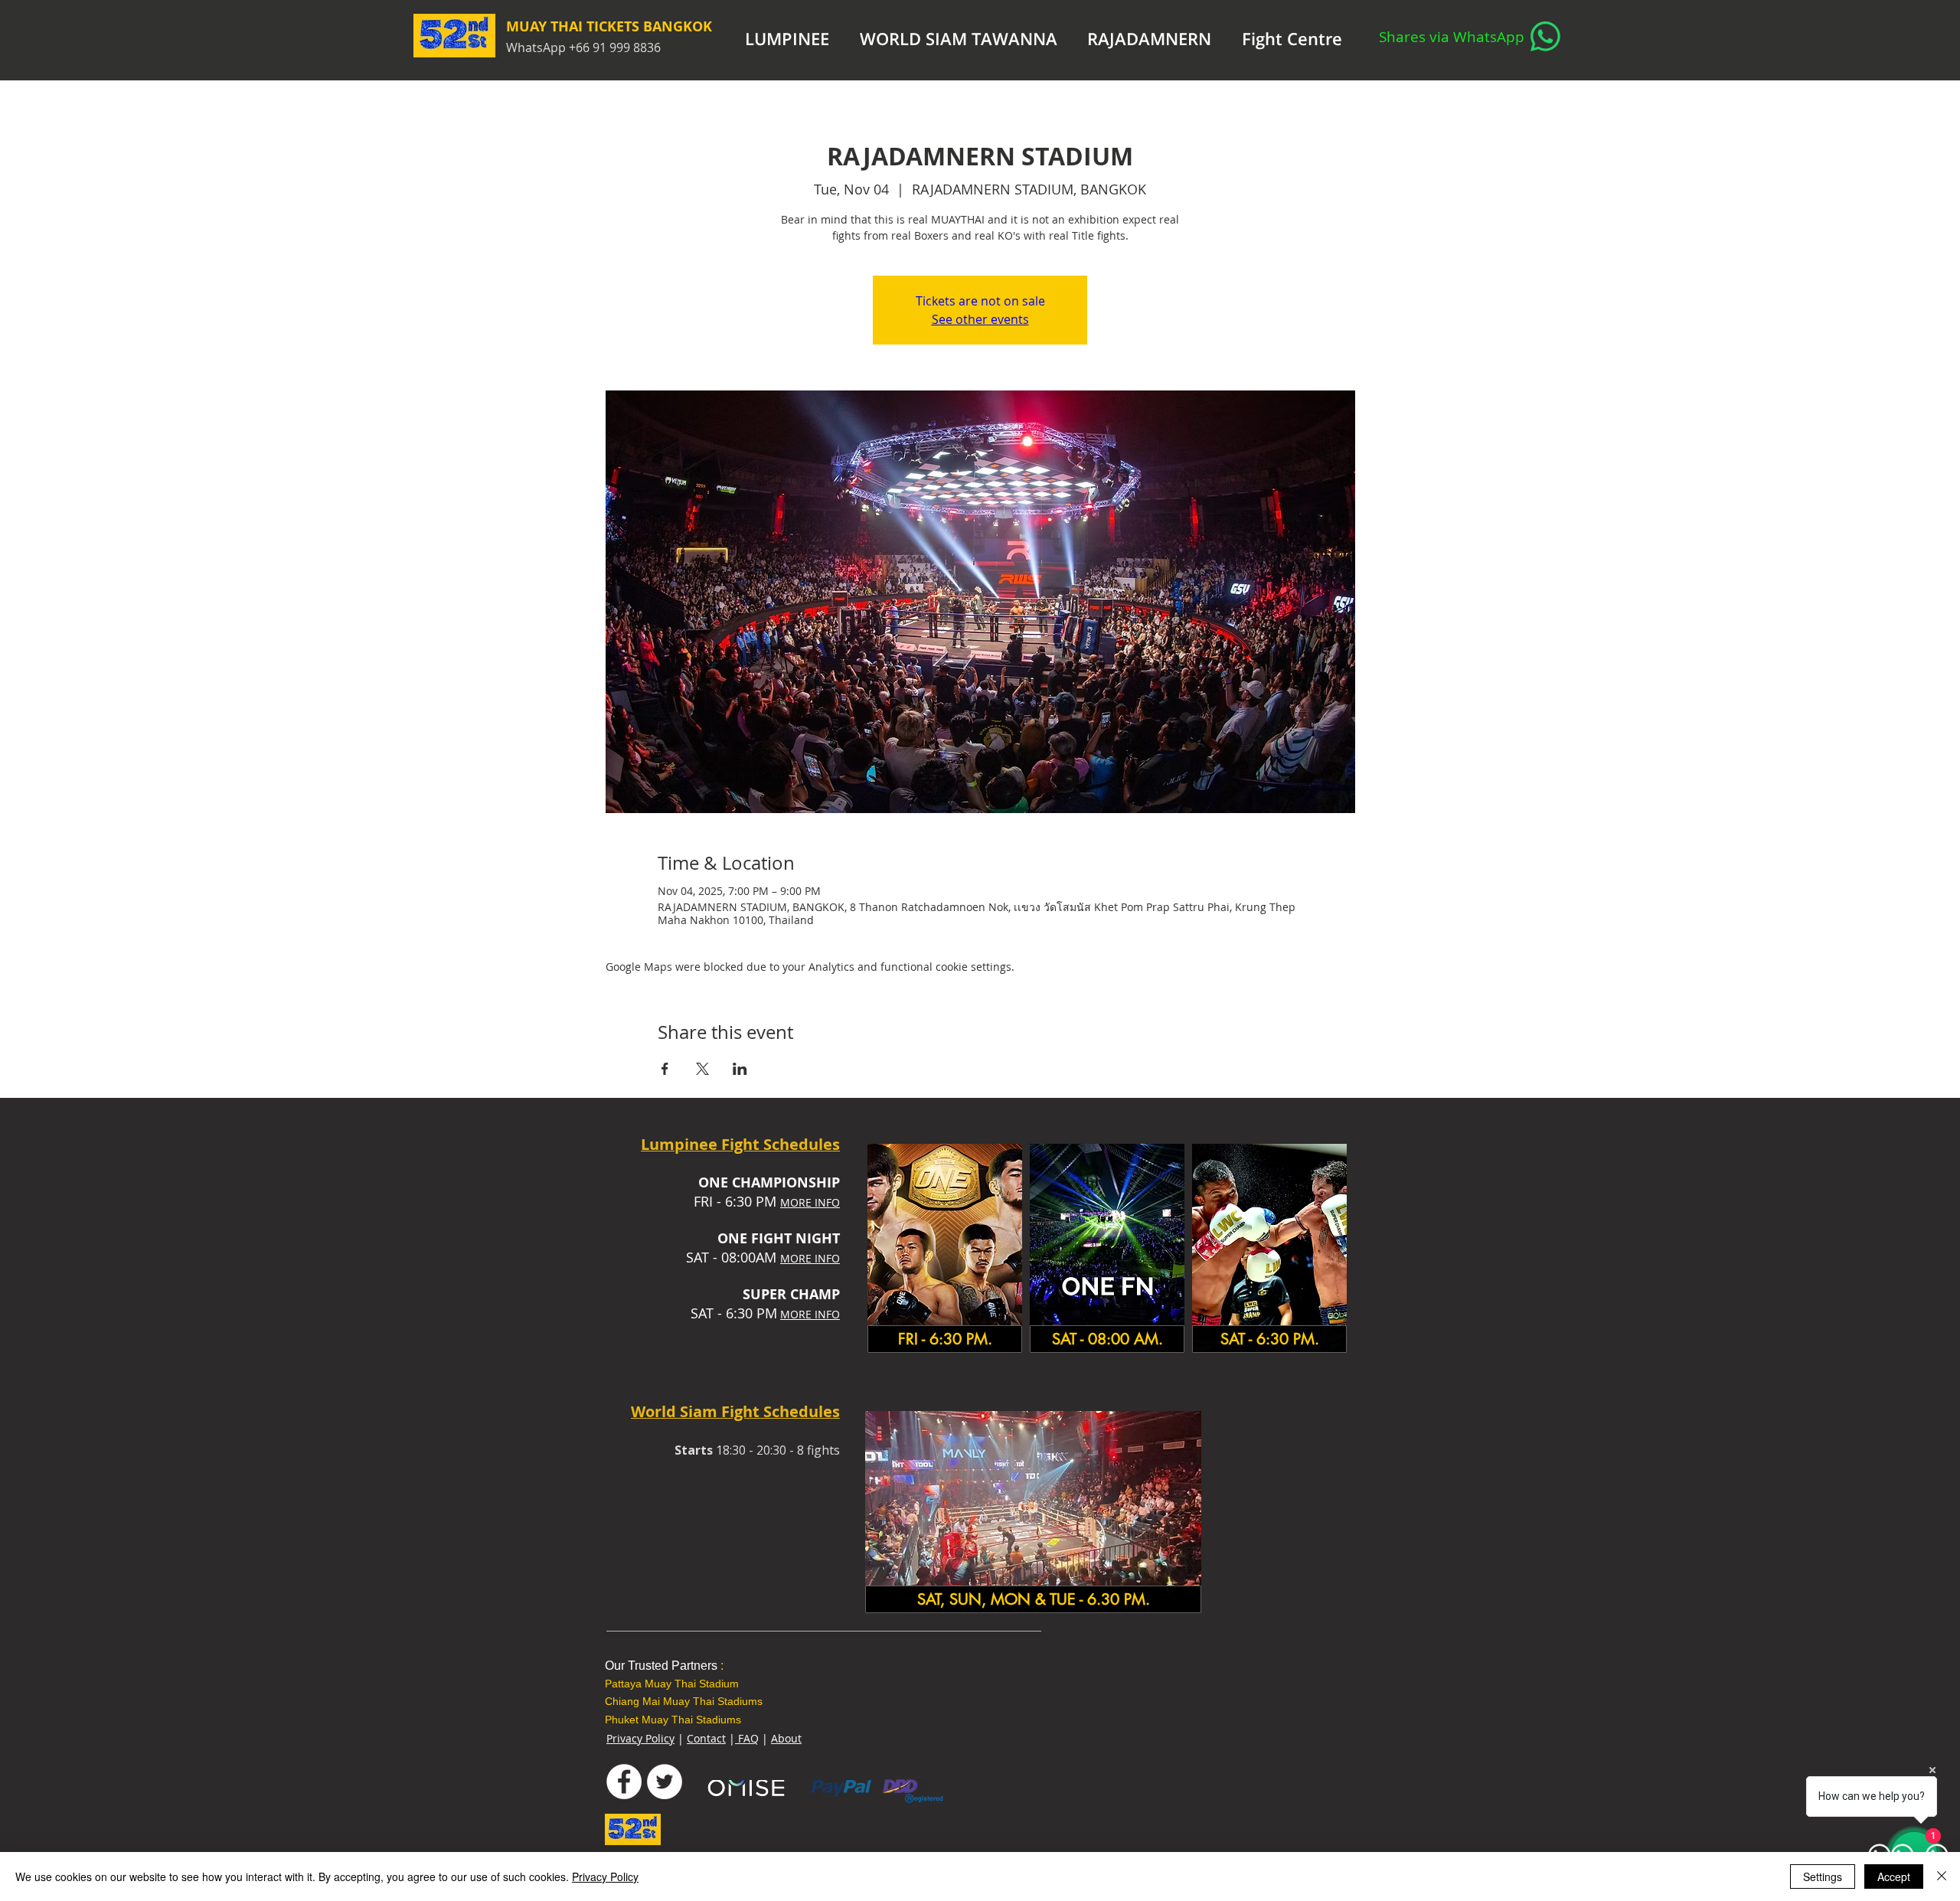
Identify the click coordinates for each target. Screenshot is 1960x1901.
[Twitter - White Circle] (665, 1782)
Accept (1894, 1877)
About (786, 1738)
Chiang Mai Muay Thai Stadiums (684, 1701)
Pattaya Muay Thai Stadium (672, 1684)
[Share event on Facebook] (665, 1069)
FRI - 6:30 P (729, 1201)
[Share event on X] (702, 1069)
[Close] (1942, 1877)
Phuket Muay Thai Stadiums (673, 1720)
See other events (980, 319)
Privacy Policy (640, 1738)
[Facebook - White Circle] (624, 1782)
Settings (1823, 1877)
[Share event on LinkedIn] (740, 1069)
